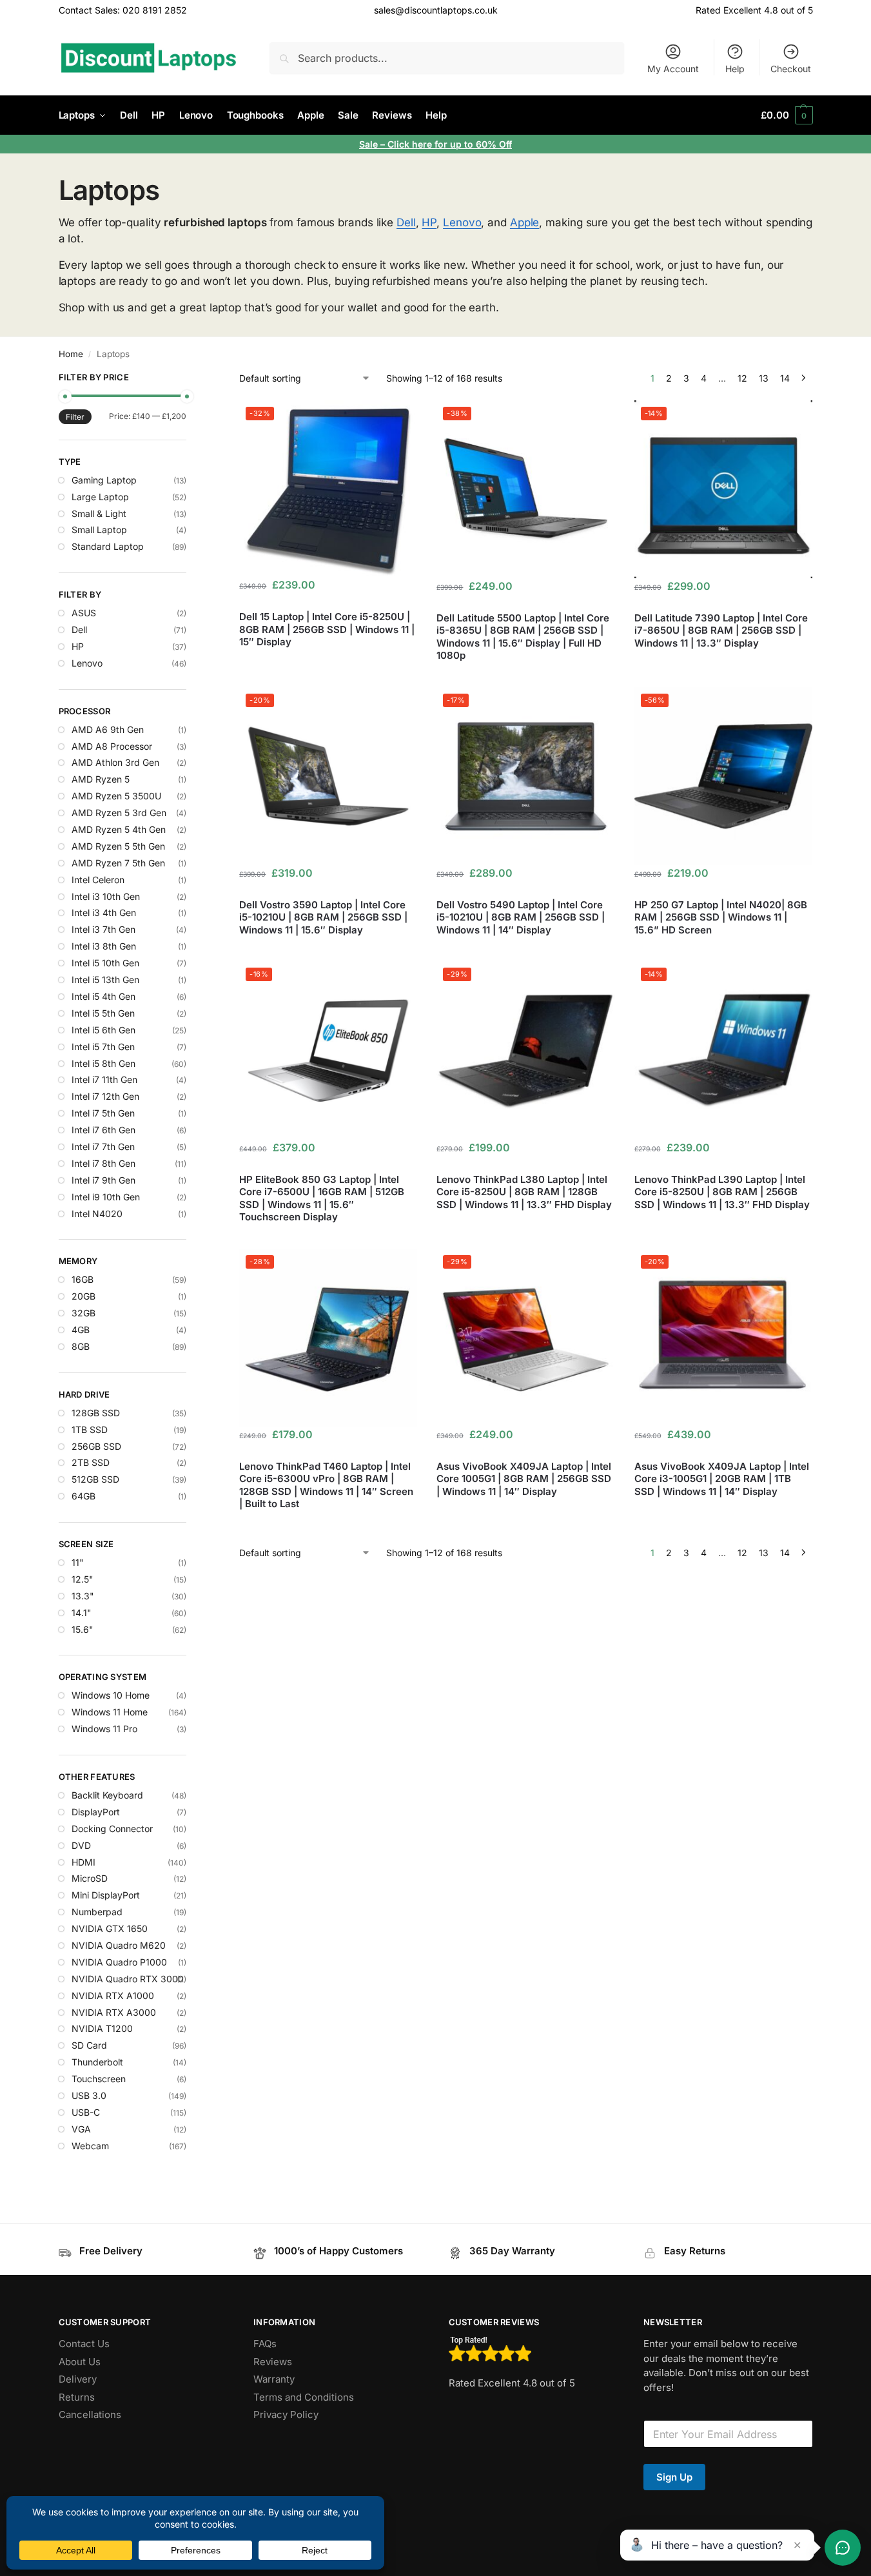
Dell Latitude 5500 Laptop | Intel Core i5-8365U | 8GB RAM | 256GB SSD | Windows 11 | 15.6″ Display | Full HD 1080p (523, 637)
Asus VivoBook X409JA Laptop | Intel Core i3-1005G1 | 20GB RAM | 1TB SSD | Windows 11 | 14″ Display (722, 1479)
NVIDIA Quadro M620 (119, 1945)
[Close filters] (190, 379)
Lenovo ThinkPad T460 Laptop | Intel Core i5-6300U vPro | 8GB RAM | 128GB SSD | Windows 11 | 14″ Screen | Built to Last (326, 1485)
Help (735, 69)
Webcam (90, 2146)
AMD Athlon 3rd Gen (115, 762)
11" (78, 1562)
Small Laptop (99, 530)
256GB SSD (96, 1446)
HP (429, 222)
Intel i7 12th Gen (105, 1096)
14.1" (82, 1613)
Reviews (273, 2362)
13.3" (83, 1596)
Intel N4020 (97, 1214)
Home (71, 354)
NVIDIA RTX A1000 (113, 1995)
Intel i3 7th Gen (103, 929)
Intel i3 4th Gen (104, 912)
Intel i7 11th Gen (104, 1079)
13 (764, 378)
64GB (83, 1496)
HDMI (83, 1862)
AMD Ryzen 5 (101, 779)
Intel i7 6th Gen (103, 1130)
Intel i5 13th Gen (105, 980)
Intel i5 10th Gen (105, 963)
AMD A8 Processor (112, 746)
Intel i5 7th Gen (103, 1047)
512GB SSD (95, 1479)
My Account (673, 69)
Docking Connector (112, 1829)
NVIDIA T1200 (102, 2028)
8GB (81, 1346)
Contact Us (84, 2344)
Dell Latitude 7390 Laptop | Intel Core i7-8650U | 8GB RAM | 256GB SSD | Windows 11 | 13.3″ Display (721, 630)
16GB (83, 1279)
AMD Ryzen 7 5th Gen (118, 863)
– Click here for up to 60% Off (446, 144)
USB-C (86, 2112)
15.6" (83, 1629)
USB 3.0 (89, 2095)
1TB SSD (90, 1429)
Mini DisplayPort (106, 1895)
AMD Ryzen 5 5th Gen (118, 846)
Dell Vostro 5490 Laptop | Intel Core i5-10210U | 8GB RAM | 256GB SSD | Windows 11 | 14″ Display (521, 917)
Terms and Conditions (304, 2397)
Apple (525, 222)
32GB (83, 1313)
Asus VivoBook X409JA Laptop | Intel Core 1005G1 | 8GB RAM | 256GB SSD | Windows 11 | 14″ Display (524, 1479)
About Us (80, 2362)
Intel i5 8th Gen (103, 1063)
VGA (81, 2129)
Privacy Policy (286, 2415)
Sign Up (674, 2477)
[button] (787, 115)
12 (742, 378)
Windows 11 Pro (104, 1729)
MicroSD (90, 1878)
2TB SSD (91, 1462)
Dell (406, 222)
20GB (83, 1296)
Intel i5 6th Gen (103, 1030)
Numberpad (97, 1912)
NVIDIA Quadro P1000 (119, 1962)
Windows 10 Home (111, 1695)
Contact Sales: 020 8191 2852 (123, 10)
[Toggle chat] (843, 2548)
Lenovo (462, 222)
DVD (81, 1845)
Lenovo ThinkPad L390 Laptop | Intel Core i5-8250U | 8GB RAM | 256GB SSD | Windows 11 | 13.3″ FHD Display (722, 1192)
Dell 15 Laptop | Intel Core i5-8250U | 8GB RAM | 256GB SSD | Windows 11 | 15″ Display (327, 629)
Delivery (78, 2379)
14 (785, 378)
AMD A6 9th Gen (108, 729)
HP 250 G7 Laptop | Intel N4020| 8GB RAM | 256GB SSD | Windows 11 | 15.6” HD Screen (721, 917)
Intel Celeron (98, 880)
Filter (75, 417)
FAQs (265, 2344)
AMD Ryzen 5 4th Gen (119, 829)
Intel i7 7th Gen (103, 1147)
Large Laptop (100, 497)
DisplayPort (96, 1812)
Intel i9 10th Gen (106, 1197)
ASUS (84, 613)
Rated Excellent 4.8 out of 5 (754, 10)
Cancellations (90, 2415)
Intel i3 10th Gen (106, 896)
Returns (77, 2397)
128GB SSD (96, 1413)
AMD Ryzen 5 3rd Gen (119, 813)
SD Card (89, 2045)
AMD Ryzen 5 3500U (116, 796)
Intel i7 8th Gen (103, 1163)
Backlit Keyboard (107, 1795)
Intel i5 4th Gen (103, 996)
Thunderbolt (97, 2062)
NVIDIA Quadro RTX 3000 (128, 1979)
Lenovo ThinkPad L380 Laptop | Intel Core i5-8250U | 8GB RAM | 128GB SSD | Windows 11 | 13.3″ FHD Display (524, 1192)
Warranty (274, 2379)
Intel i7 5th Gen (103, 1113)
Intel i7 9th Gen (103, 1180)
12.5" (83, 1579)
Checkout (791, 69)
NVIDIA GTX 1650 (110, 1928)
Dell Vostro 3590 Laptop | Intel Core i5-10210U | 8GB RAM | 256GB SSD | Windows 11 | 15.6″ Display (323, 917)
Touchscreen (99, 2079)
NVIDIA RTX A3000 (114, 2012)
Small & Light (99, 513)
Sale (370, 144)
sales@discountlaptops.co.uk (436, 10)
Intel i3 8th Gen (104, 946)
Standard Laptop (108, 546)
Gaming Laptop (104, 480)
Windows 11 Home (110, 1712)
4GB (81, 1330)
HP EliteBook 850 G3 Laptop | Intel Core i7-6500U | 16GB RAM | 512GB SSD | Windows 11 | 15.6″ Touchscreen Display (322, 1198)
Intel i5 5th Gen (103, 1013)
